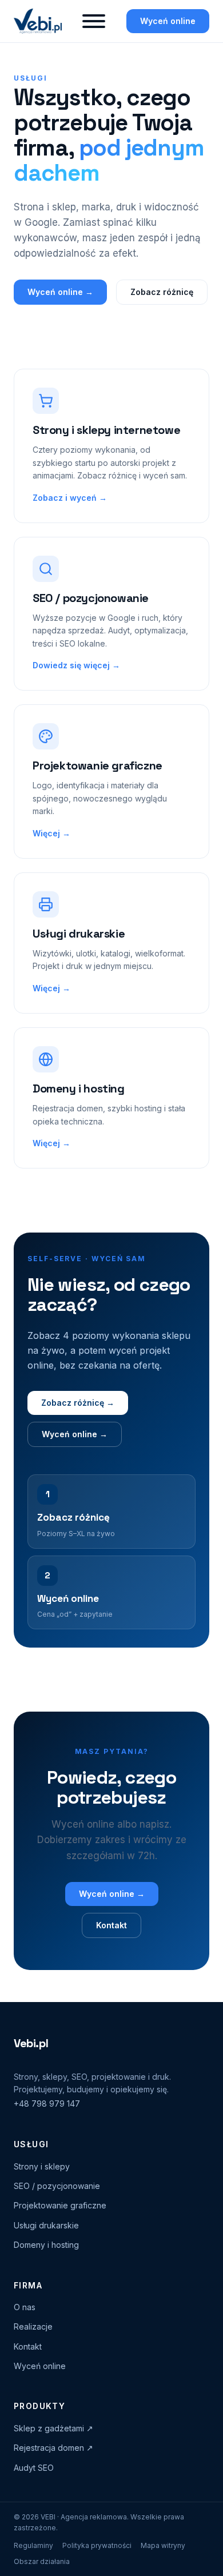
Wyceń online (168, 21)
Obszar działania (42, 2561)
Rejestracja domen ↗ (53, 2448)
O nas (25, 2307)
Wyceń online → (60, 292)
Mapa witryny (163, 2545)
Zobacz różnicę (162, 292)
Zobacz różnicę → (78, 1403)
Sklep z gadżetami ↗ (53, 2428)
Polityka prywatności (97, 2545)
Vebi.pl (31, 2043)
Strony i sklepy (42, 2166)
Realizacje (33, 2326)
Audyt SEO (34, 2468)
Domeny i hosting (46, 2245)
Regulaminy (33, 2545)
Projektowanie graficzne (60, 2205)
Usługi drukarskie (46, 2225)
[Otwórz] (94, 21)
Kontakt (111, 1925)
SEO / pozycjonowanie (57, 2186)
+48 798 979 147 (47, 2104)
